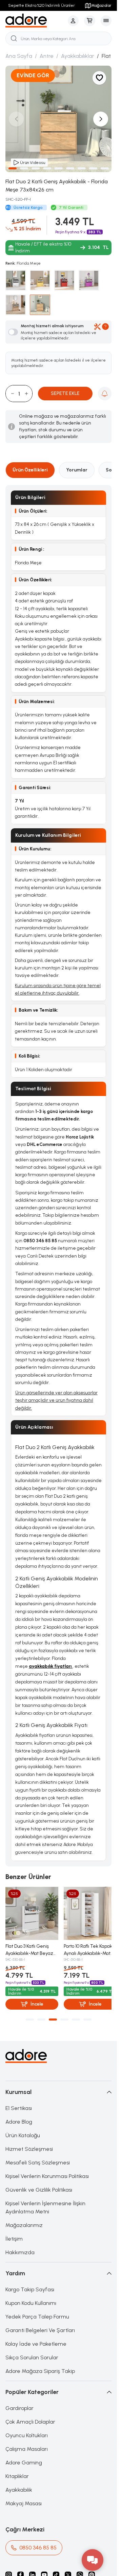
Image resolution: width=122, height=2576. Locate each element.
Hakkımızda (20, 2250)
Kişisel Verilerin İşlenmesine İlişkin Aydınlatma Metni (45, 2205)
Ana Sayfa (19, 56)
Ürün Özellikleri (30, 470)
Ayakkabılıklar (78, 56)
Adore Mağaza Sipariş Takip (40, 2369)
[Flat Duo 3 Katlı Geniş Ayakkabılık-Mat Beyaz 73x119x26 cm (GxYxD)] (31, 1912)
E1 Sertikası (19, 2106)
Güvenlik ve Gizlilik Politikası (39, 2187)
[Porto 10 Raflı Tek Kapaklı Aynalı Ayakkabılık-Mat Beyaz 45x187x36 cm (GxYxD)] (87, 1912)
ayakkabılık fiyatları (51, 1666)
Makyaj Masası (24, 2501)
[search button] (14, 38)
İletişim (14, 2236)
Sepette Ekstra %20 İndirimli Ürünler (42, 5)
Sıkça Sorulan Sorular (32, 2355)
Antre (47, 56)
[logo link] (35, 21)
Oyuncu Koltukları (27, 2433)
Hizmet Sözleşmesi (29, 2147)
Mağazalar (101, 5)
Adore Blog (19, 2119)
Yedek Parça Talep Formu (37, 2314)
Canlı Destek (40, 1256)
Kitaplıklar (17, 2474)
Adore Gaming (24, 2460)
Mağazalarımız (24, 2223)
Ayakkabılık (19, 2487)
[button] (13, 168)
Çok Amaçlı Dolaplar (30, 2419)
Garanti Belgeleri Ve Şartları (40, 2328)
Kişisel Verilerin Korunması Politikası (47, 2174)
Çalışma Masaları (27, 2447)
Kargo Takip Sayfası (30, 2287)
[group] (58, 119)
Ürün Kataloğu (23, 2133)
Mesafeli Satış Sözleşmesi (38, 2160)
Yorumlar (77, 470)
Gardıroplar (19, 2406)
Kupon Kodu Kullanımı (31, 2301)
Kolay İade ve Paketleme (36, 2341)
